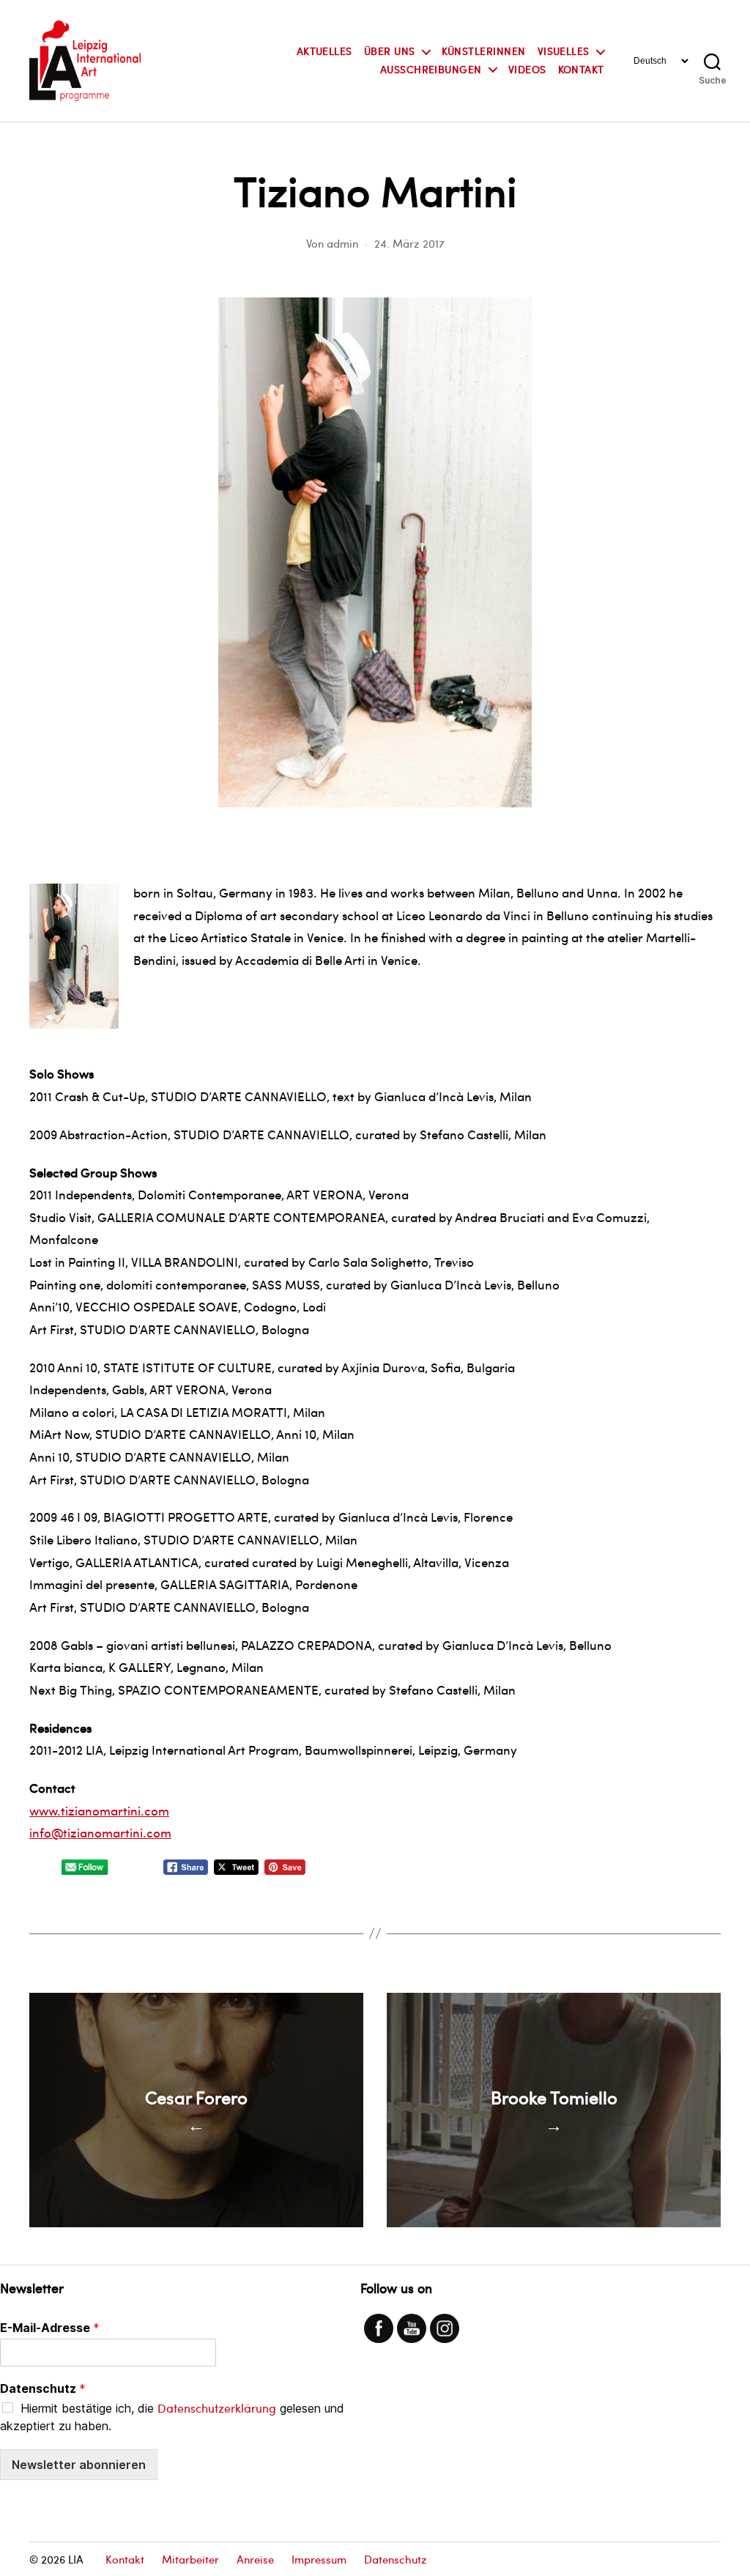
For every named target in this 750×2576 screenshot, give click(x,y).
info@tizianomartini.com (100, 1832)
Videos (527, 70)
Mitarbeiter (190, 2559)
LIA (76, 2559)
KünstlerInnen (484, 52)
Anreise (255, 2559)
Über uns (390, 52)
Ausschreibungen (431, 70)
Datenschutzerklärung (217, 2408)
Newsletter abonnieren (79, 2465)
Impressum (319, 2559)
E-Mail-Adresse (50, 2328)
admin (342, 243)
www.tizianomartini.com (99, 1810)
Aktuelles (324, 52)
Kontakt (581, 70)
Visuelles (564, 52)
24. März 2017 (409, 243)
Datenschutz (43, 2388)
